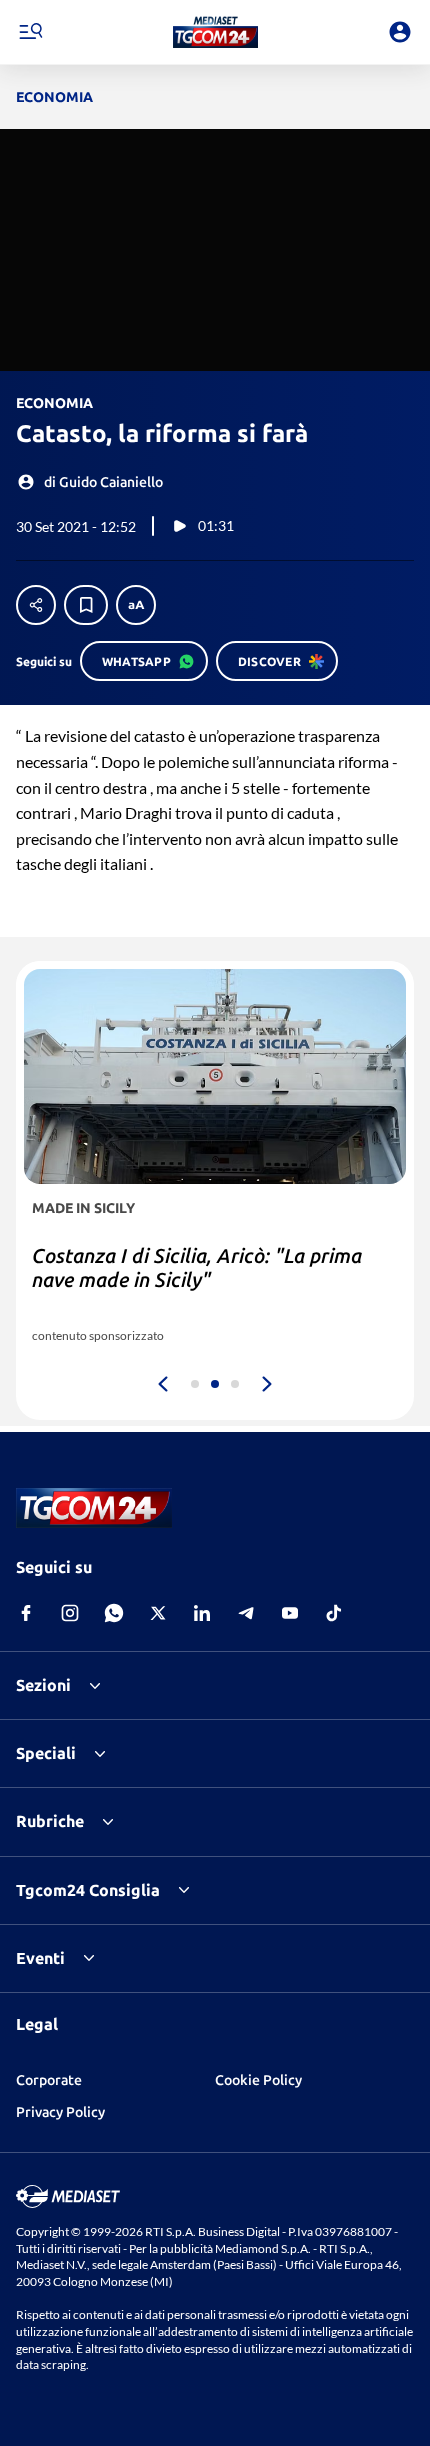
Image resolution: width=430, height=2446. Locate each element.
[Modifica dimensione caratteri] (136, 605)
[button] (215, 32)
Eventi (40, 1958)
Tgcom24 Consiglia (88, 1890)
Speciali (46, 1753)
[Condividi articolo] (36, 605)
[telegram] (246, 1613)
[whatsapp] (114, 1613)
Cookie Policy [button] (258, 2080)
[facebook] (26, 1613)
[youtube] (290, 1613)
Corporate (49, 2080)
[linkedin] (202, 1613)
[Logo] (215, 32)
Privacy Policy (60, 2112)
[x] (158, 1613)
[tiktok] (334, 1613)
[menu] (30, 32)
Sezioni (43, 1685)
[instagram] (70, 1613)
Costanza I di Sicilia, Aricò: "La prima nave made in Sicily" (197, 1267)
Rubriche (50, 1821)
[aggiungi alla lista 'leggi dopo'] (86, 605)
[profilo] (400, 32)
